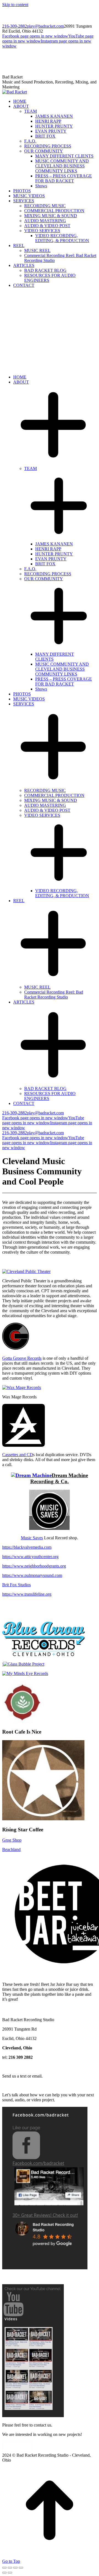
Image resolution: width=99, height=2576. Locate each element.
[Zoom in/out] (21, 2568)
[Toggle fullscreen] (15, 2568)
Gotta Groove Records (22, 1358)
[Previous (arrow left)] (4, 2573)
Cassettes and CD (18, 1455)
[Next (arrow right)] (10, 2573)
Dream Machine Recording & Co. (59, 1478)
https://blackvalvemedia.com (27, 1547)
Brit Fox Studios (16, 1585)
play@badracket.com (45, 26)
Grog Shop (12, 1840)
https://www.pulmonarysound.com (32, 1575)
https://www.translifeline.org (27, 1594)
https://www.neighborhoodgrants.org (34, 1566)
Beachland (11, 1849)
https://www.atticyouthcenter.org (30, 1557)
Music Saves (32, 1538)
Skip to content (15, 5)
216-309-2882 (15, 26)
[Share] (10, 2568)
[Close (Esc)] (4, 2568)
